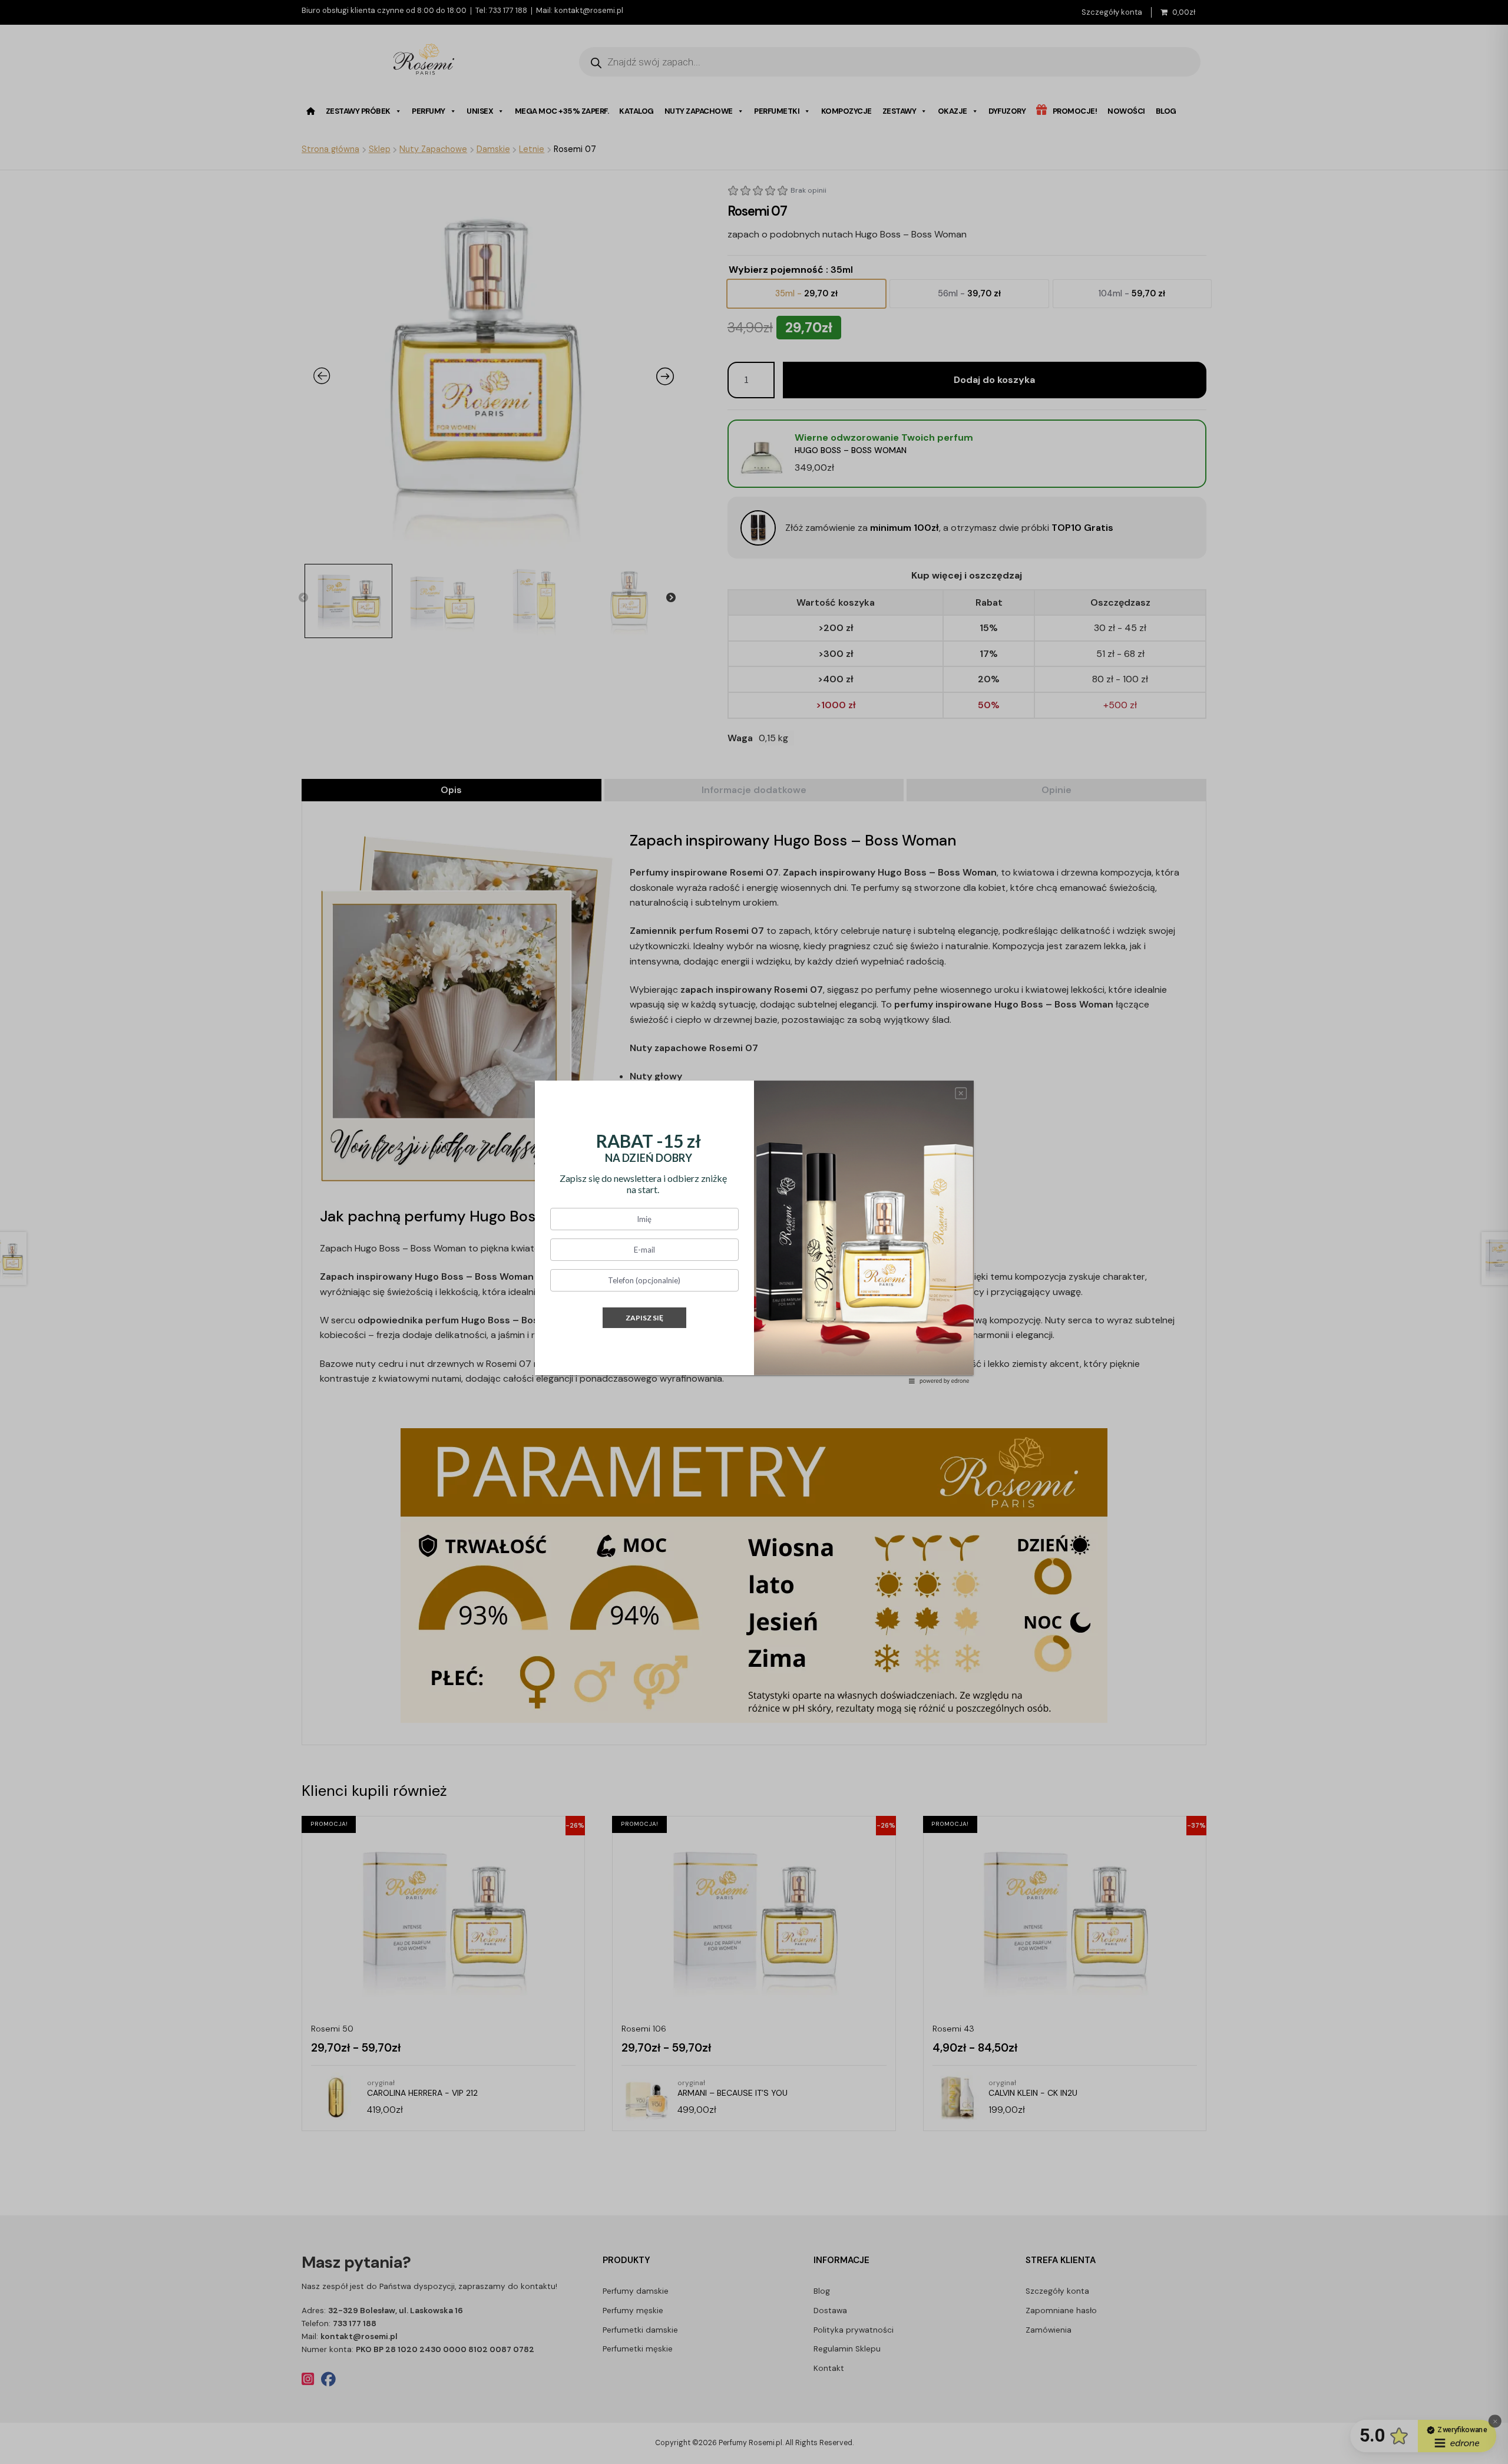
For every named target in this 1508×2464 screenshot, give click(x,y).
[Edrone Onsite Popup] (754, 1232)
